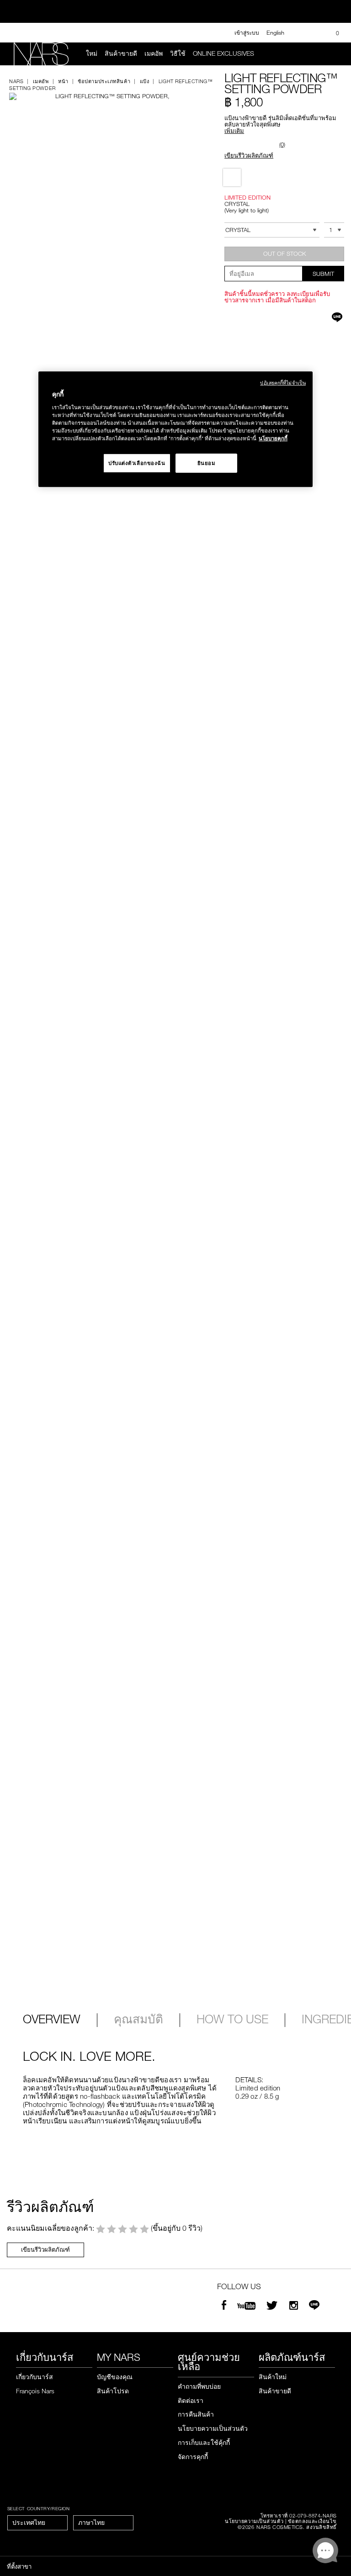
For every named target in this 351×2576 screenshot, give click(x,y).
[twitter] (273, 2306)
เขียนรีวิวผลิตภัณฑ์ (249, 155)
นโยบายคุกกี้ (273, 438)
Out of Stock (285, 253)
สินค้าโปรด (113, 2391)
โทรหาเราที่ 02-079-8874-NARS (299, 2515)
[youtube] (246, 2306)
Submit (323, 274)
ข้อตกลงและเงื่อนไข (312, 2521)
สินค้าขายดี (121, 53)
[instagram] (294, 2306)
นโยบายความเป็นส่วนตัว (213, 2428)
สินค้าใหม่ (273, 2377)
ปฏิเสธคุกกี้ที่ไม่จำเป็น (283, 383)
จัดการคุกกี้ (193, 2457)
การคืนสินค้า (196, 2414)
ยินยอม (207, 463)
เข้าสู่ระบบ (247, 32)
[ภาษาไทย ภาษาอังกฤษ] (103, 2523)
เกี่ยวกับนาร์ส (35, 2377)
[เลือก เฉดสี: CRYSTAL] (232, 177)
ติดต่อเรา (191, 2400)
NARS (16, 81)
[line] (314, 2306)
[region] (175, 429)
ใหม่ (92, 53)
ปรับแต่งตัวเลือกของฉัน (137, 463)
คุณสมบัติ (138, 2020)
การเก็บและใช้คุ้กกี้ (204, 2442)
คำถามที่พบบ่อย (199, 2386)
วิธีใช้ (178, 53)
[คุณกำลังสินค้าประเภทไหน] (333, 54)
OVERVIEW (52, 2020)
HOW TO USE (232, 2020)
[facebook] (224, 2306)
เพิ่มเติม (234, 131)
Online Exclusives (223, 53)
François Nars (35, 2391)
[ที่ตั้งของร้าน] (316, 33)
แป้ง (144, 81)
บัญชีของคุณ (115, 2377)
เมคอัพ (154, 53)
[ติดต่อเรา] (301, 33)
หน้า (63, 81)
